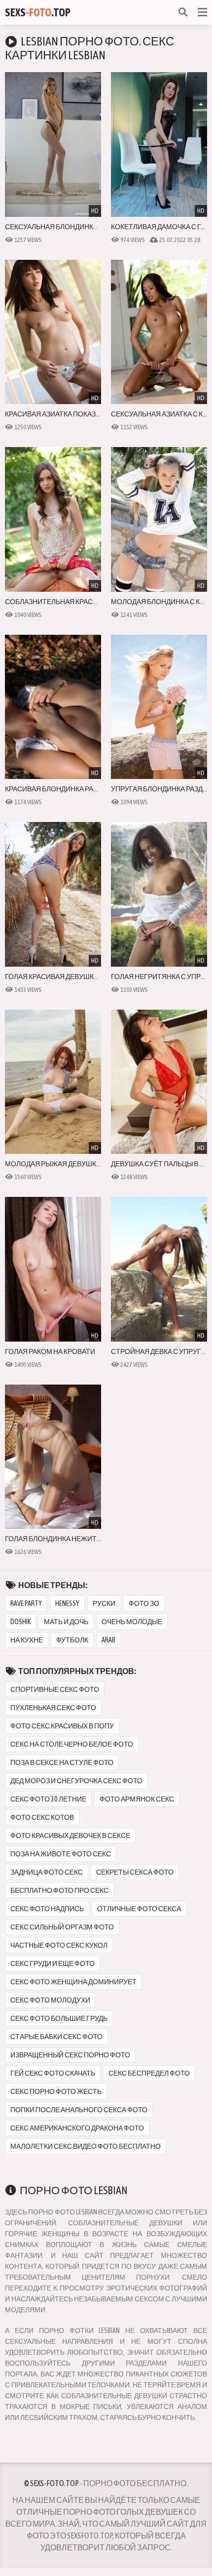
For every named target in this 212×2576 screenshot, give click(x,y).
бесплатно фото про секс (59, 1890)
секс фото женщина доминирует (73, 1982)
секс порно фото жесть (56, 2091)
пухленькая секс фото (53, 1708)
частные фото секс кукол (59, 1945)
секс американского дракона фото (77, 2128)
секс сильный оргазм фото (62, 1927)
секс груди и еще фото (53, 1963)
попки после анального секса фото (79, 2110)
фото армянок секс (137, 1799)
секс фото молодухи (50, 2000)
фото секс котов (42, 1817)
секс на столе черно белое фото (72, 1744)
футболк (72, 1640)
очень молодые (132, 1622)
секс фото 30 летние (48, 1799)
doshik (20, 1622)
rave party (26, 1603)
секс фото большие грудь (59, 2018)
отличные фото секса (139, 1909)
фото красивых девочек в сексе (70, 1836)
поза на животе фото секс (61, 1854)
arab (108, 1640)
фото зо (144, 1603)
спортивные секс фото (55, 1689)
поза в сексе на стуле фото (62, 1762)
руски (104, 1603)
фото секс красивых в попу (62, 1726)
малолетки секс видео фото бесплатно (86, 2146)
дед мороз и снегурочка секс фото (76, 1781)
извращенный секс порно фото (70, 2055)
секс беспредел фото (149, 2073)
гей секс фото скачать (53, 2073)
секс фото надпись (47, 1909)
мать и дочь (66, 1622)
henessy (67, 1603)
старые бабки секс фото (56, 2037)
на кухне (27, 1640)
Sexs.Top (38, 12)
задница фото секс (47, 1872)
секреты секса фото (135, 1872)
